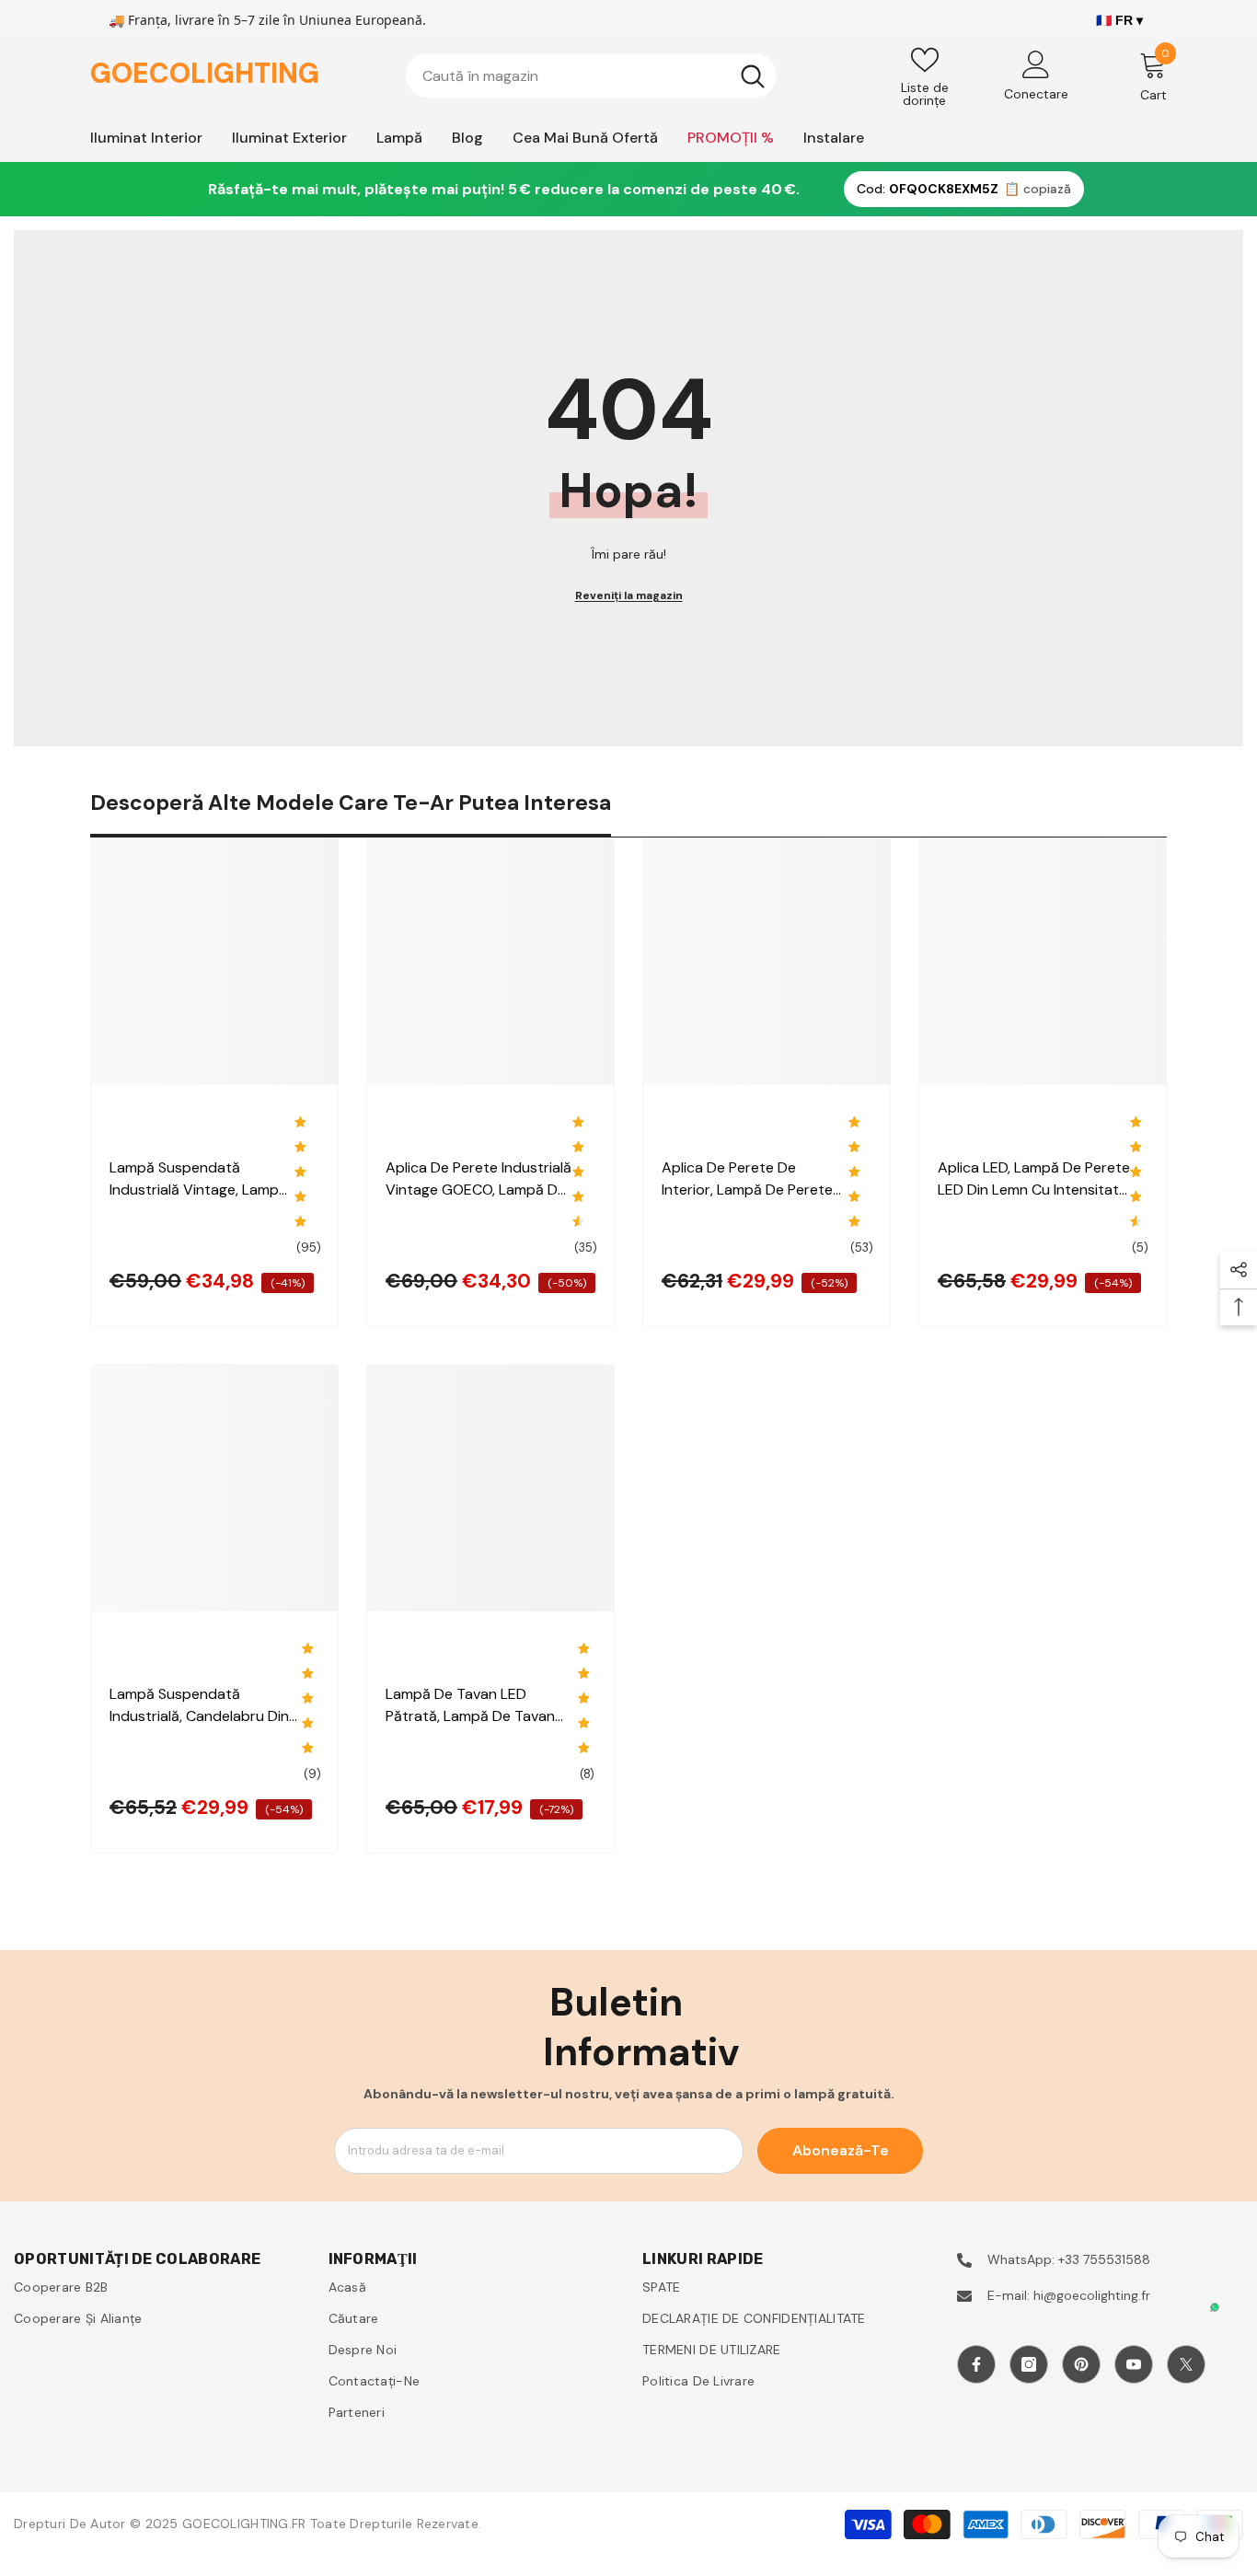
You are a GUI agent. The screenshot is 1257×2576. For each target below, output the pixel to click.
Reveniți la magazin (629, 595)
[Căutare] (591, 75)
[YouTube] (1134, 2364)
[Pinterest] (1081, 2364)
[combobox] (567, 75)
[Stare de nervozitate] (1186, 2364)
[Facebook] (976, 2364)
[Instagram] (1029, 2364)
